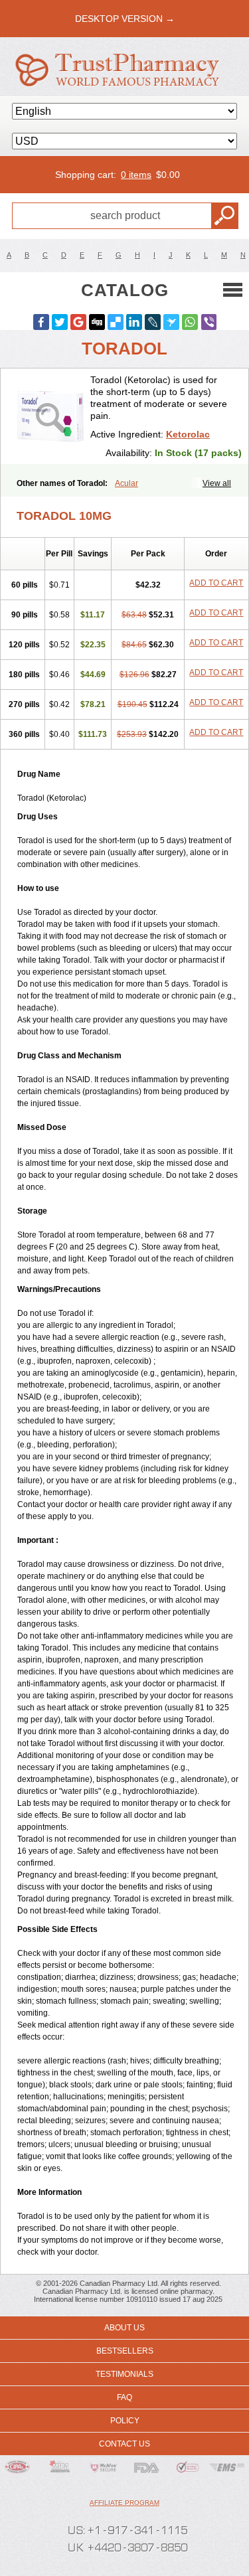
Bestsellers (125, 2351)
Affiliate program (124, 2503)
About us (124, 2328)
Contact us (124, 2444)
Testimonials (124, 2374)
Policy (125, 2421)
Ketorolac (188, 434)
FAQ (124, 2397)
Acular (126, 483)
